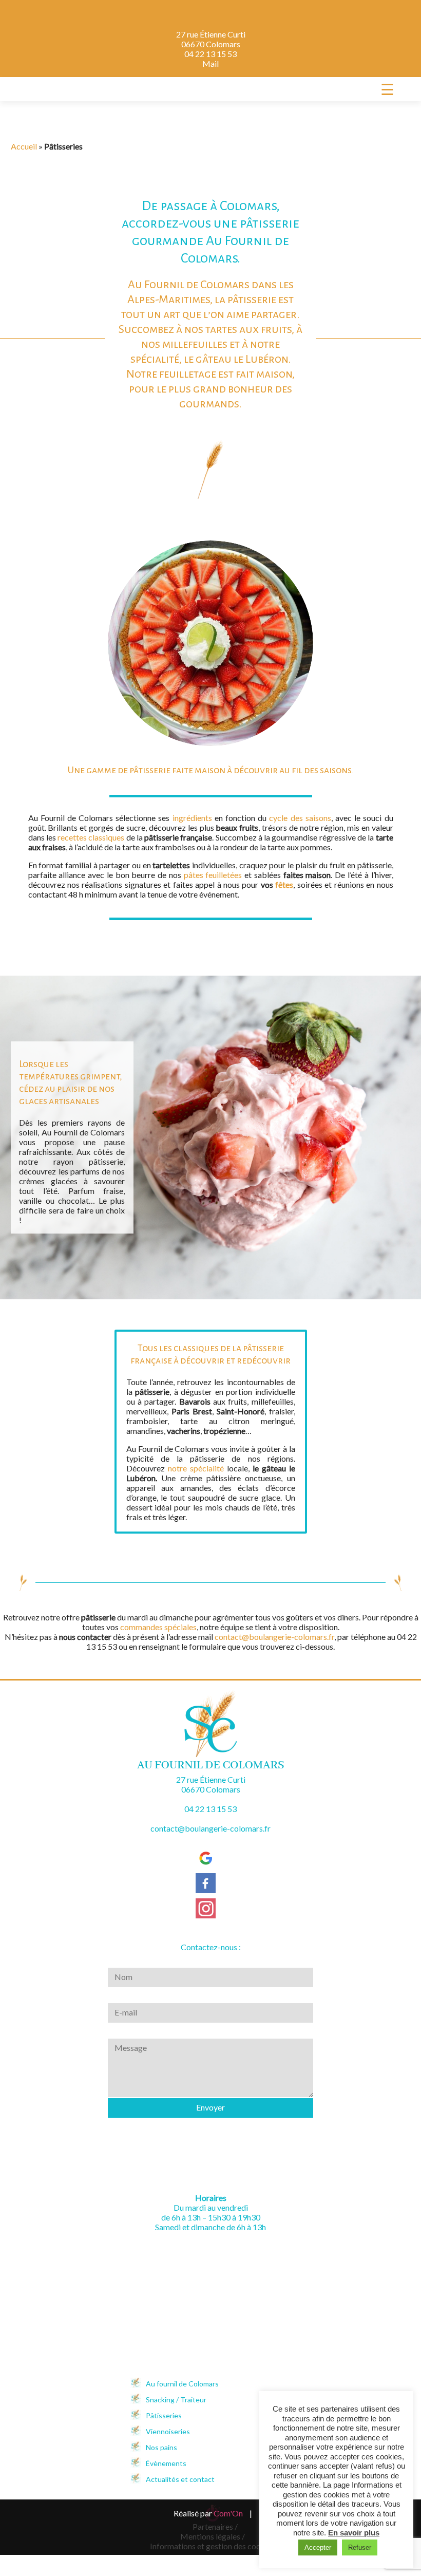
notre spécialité (195, 1468)
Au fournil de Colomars (182, 2384)
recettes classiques (91, 837)
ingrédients (192, 818)
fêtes (284, 884)
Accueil (24, 146)
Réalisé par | (213, 2513)
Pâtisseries (164, 2415)
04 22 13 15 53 (210, 54)
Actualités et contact (180, 2479)
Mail (210, 63)
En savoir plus (354, 2533)
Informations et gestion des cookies (213, 2546)
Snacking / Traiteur (176, 2400)
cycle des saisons (300, 818)
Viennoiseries (168, 2431)
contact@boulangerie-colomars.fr (274, 1637)
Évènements (166, 2463)
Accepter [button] (318, 2547)
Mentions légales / (213, 2536)
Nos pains (161, 2447)
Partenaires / (215, 2526)
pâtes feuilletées (213, 875)
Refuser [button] (360, 2547)
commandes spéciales (158, 1627)
